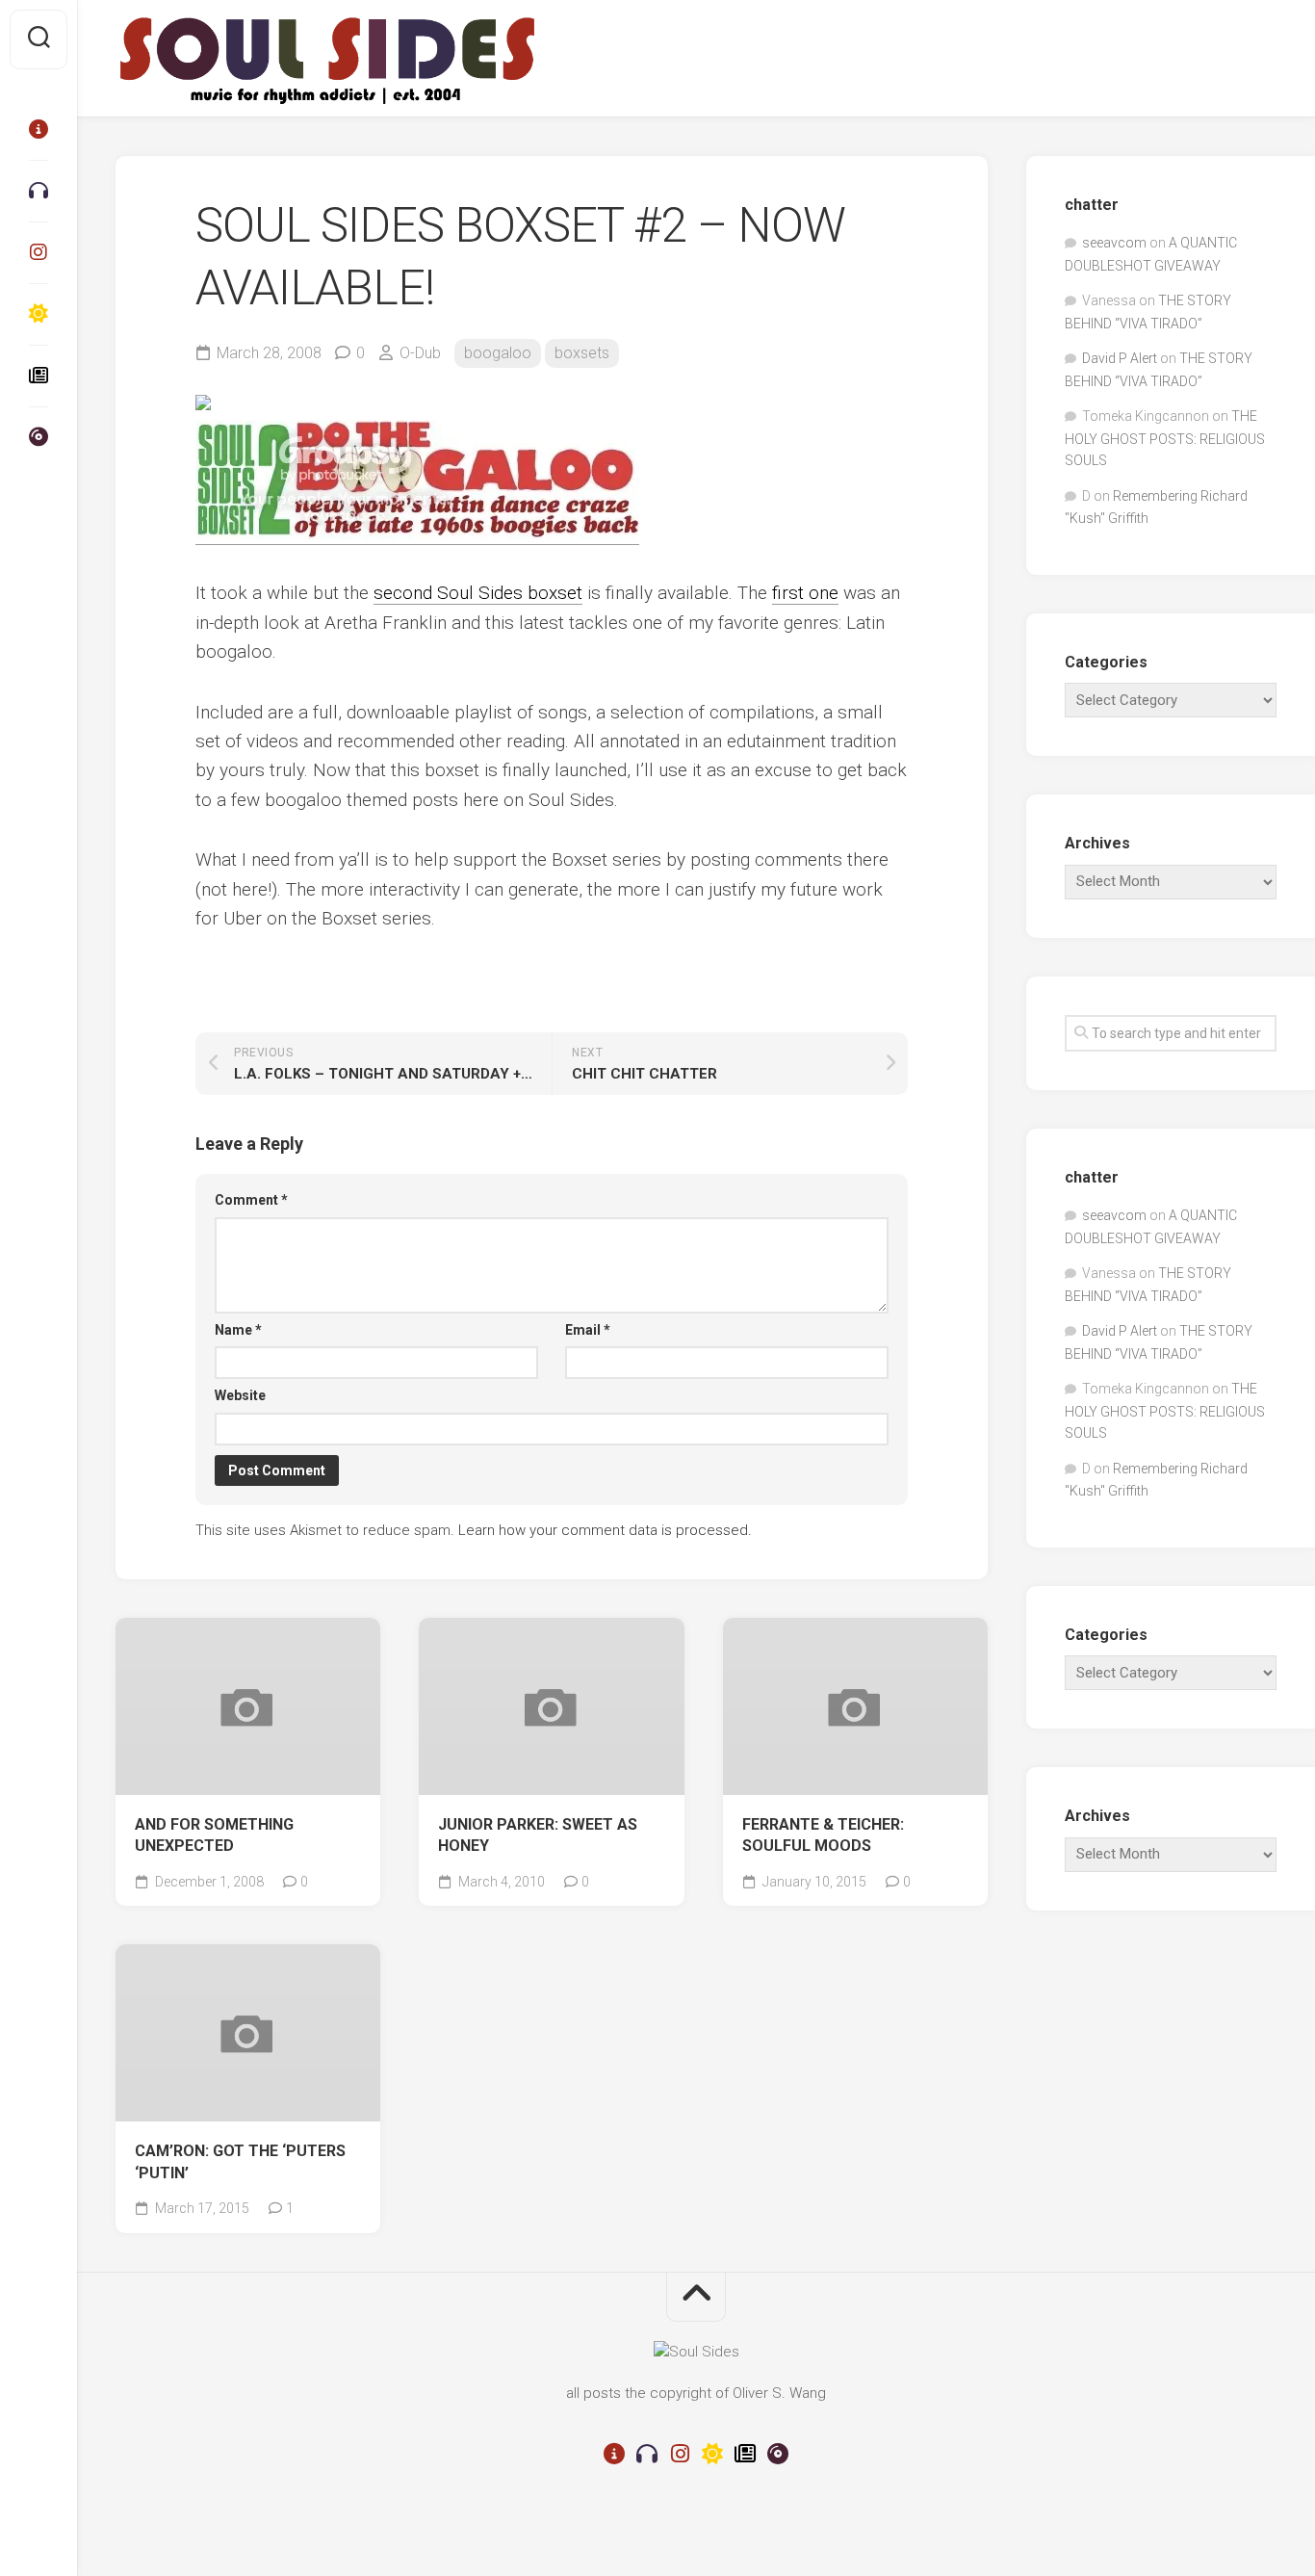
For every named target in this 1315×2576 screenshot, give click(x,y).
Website (240, 1395)
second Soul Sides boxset (478, 593)
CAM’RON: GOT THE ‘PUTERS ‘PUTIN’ (240, 2162)
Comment (251, 1200)
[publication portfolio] (39, 376)
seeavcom (1114, 243)
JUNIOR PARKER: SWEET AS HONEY (538, 1835)
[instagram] (39, 252)
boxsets (582, 353)
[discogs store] (39, 437)
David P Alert (1120, 358)
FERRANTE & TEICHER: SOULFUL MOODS (823, 1835)
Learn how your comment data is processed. (605, 1530)
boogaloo (498, 353)
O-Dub (420, 353)
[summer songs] (39, 314)
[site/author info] (39, 129)
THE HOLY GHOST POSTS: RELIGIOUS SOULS (1165, 438)
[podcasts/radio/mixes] (39, 191)
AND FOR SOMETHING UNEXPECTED (214, 1835)
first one (805, 593)
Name (238, 1330)
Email (588, 1330)
